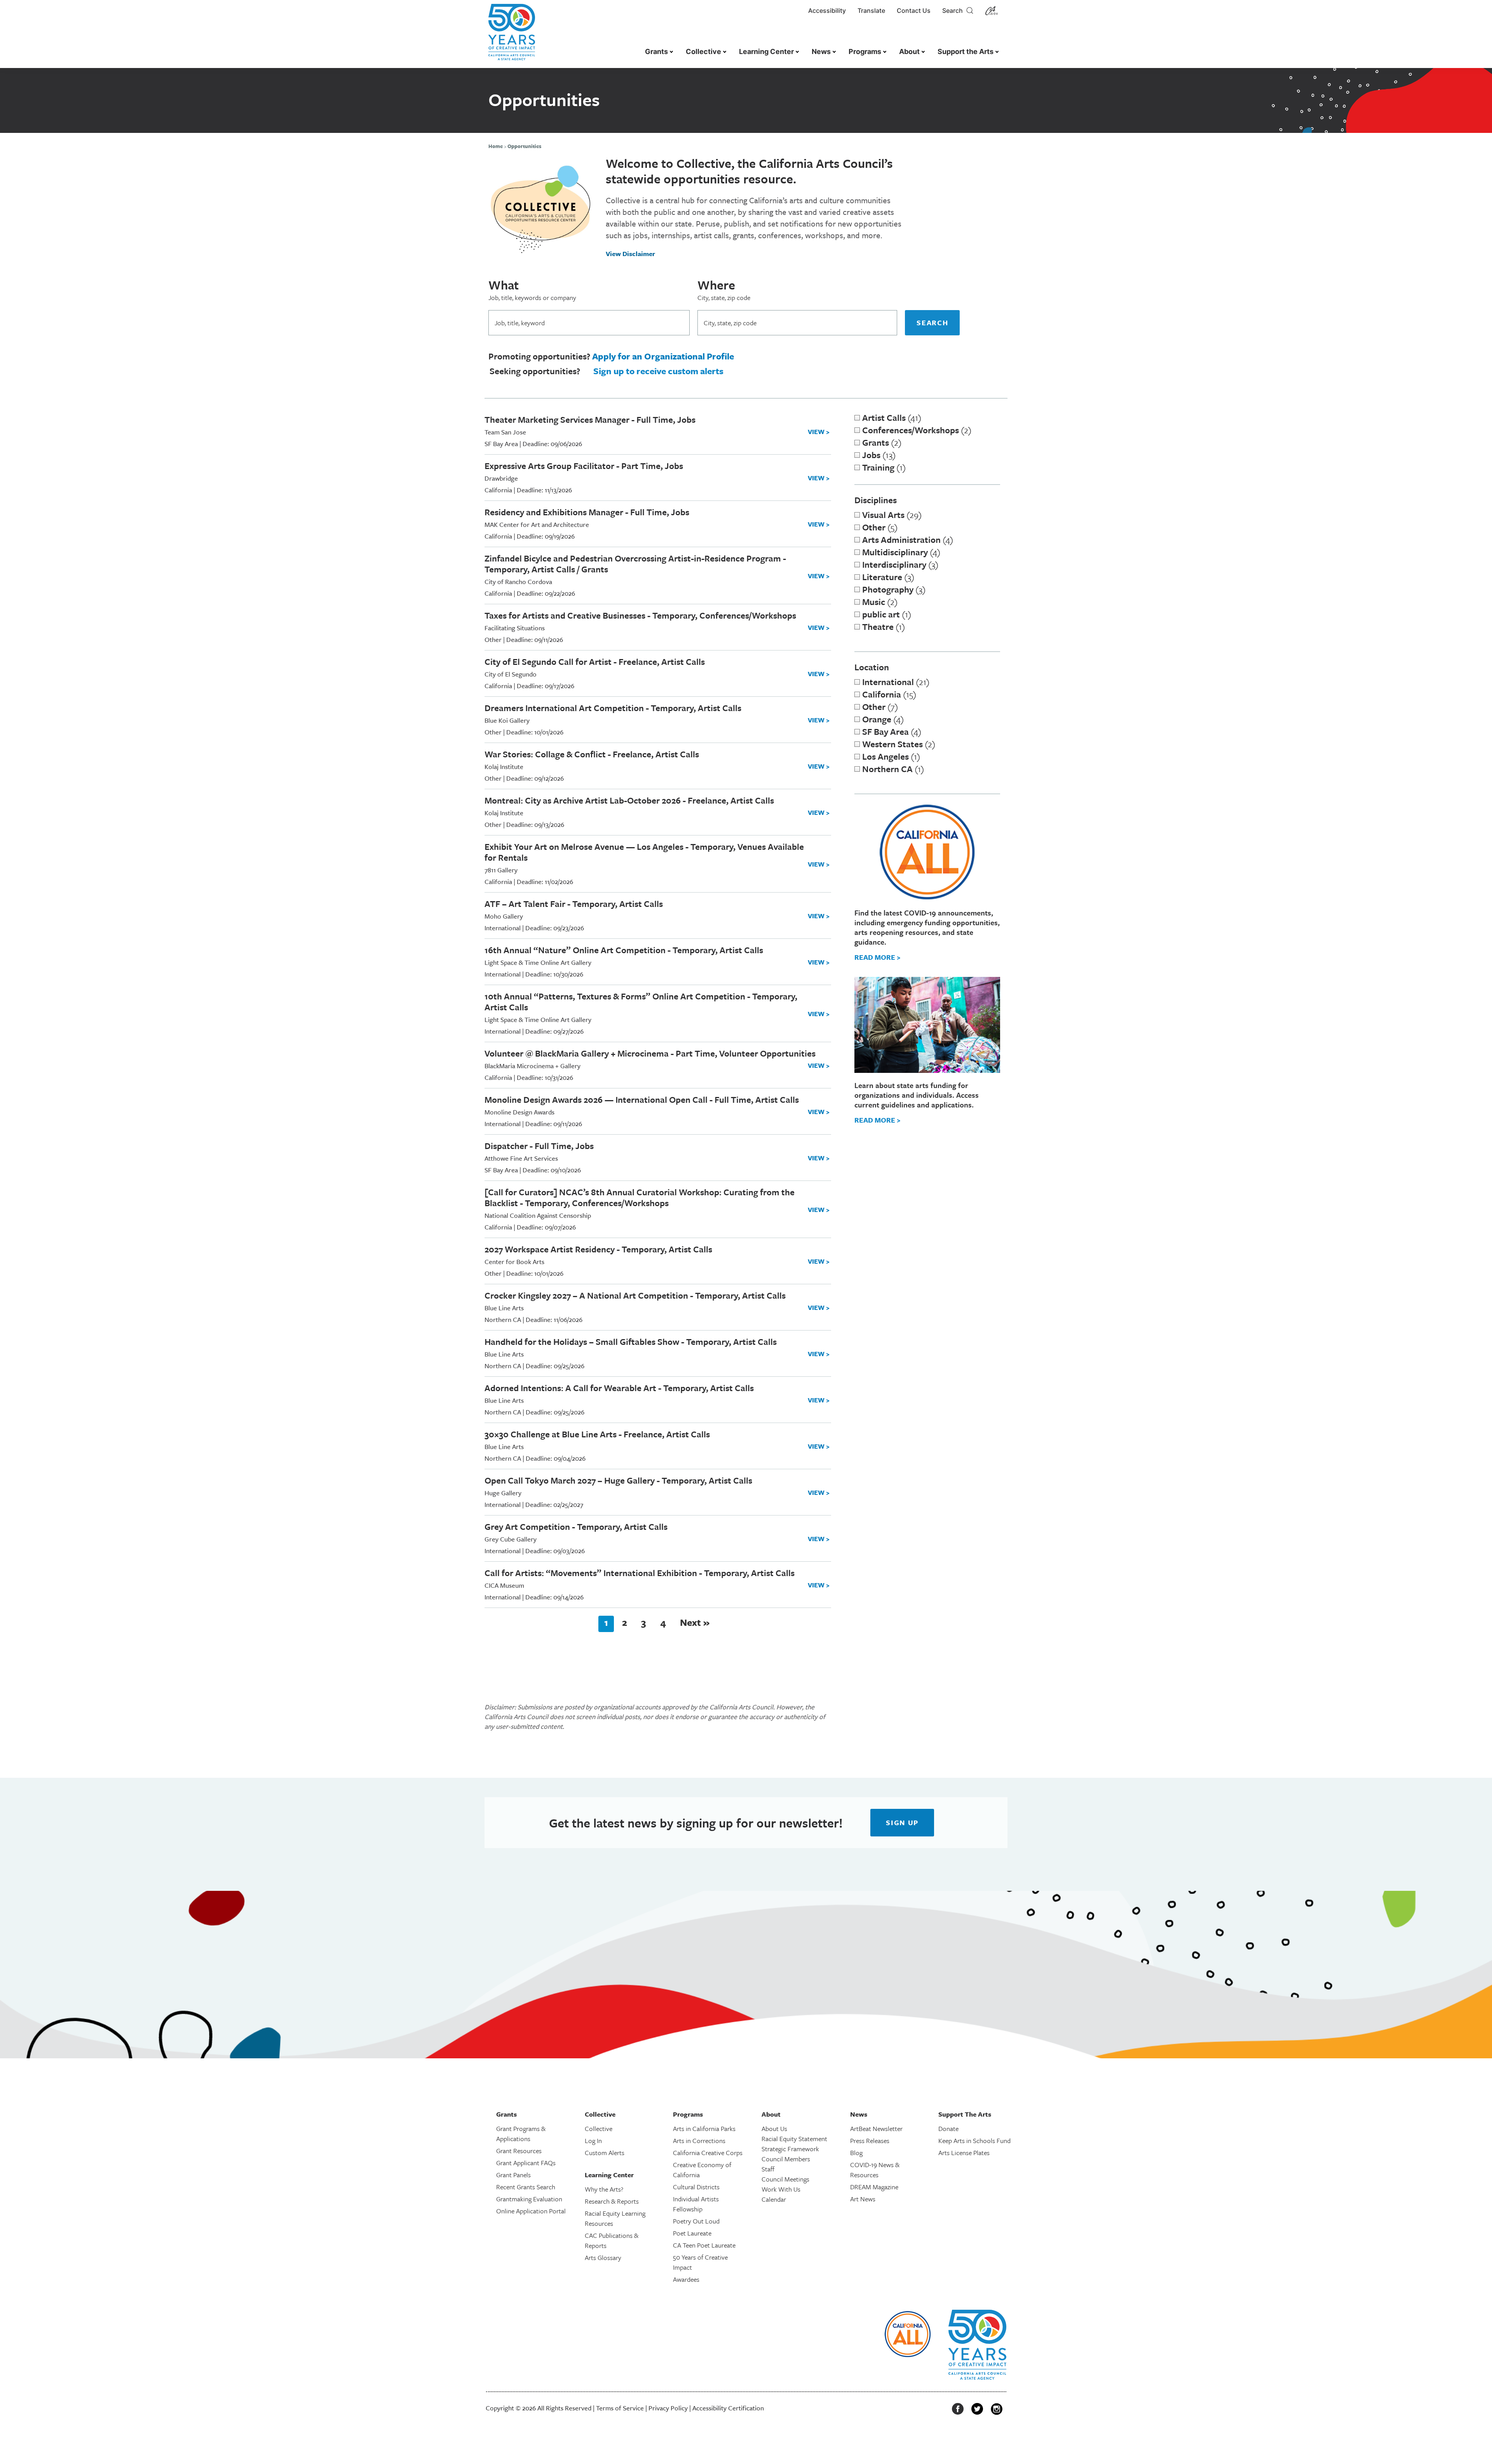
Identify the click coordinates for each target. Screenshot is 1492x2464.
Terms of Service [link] (620, 2408)
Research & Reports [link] (612, 2201)
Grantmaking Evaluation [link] (529, 2199)
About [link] (909, 51)
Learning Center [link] (766, 51)
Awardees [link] (686, 2279)
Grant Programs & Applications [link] (521, 2134)
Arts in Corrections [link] (699, 2141)
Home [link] (496, 146)
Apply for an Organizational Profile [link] (663, 356)
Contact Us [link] (914, 10)
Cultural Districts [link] (696, 2187)
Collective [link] (703, 51)
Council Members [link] (786, 2159)
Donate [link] (948, 2128)
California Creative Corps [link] (708, 2153)
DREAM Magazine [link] (874, 2187)
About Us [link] (774, 2128)
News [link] (821, 51)
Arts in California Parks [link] (704, 2128)
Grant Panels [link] (513, 2175)
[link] (512, 36)
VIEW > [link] (819, 432)
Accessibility (827, 10)
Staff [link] (768, 2169)
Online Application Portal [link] (531, 2211)
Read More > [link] (878, 957)
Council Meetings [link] (785, 2179)
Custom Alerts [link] (605, 2153)
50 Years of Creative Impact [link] (700, 2262)
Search (954, 10)
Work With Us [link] (781, 2189)
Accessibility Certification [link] (728, 2408)
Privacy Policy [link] (668, 2408)
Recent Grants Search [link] (526, 2187)
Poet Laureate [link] (692, 2233)
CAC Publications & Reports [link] (612, 2240)
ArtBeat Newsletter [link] (876, 2128)
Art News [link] (863, 2199)
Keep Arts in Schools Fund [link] (974, 2141)
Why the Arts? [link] (604, 2189)
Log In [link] (593, 2141)
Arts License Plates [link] (964, 2153)
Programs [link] (865, 51)
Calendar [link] (774, 2199)
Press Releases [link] (870, 2141)
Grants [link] (656, 51)
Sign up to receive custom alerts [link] (658, 371)
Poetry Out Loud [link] (696, 2221)
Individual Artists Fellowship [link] (696, 2204)
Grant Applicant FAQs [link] (526, 2163)
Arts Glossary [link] (603, 2257)
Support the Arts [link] (966, 51)
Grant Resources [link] (519, 2151)
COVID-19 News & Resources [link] (875, 2170)
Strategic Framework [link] (790, 2149)
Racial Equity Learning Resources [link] (615, 2218)
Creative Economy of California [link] (702, 2170)
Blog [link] (856, 2153)
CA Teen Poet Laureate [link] (704, 2245)
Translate (871, 10)
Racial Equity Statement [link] (794, 2139)
